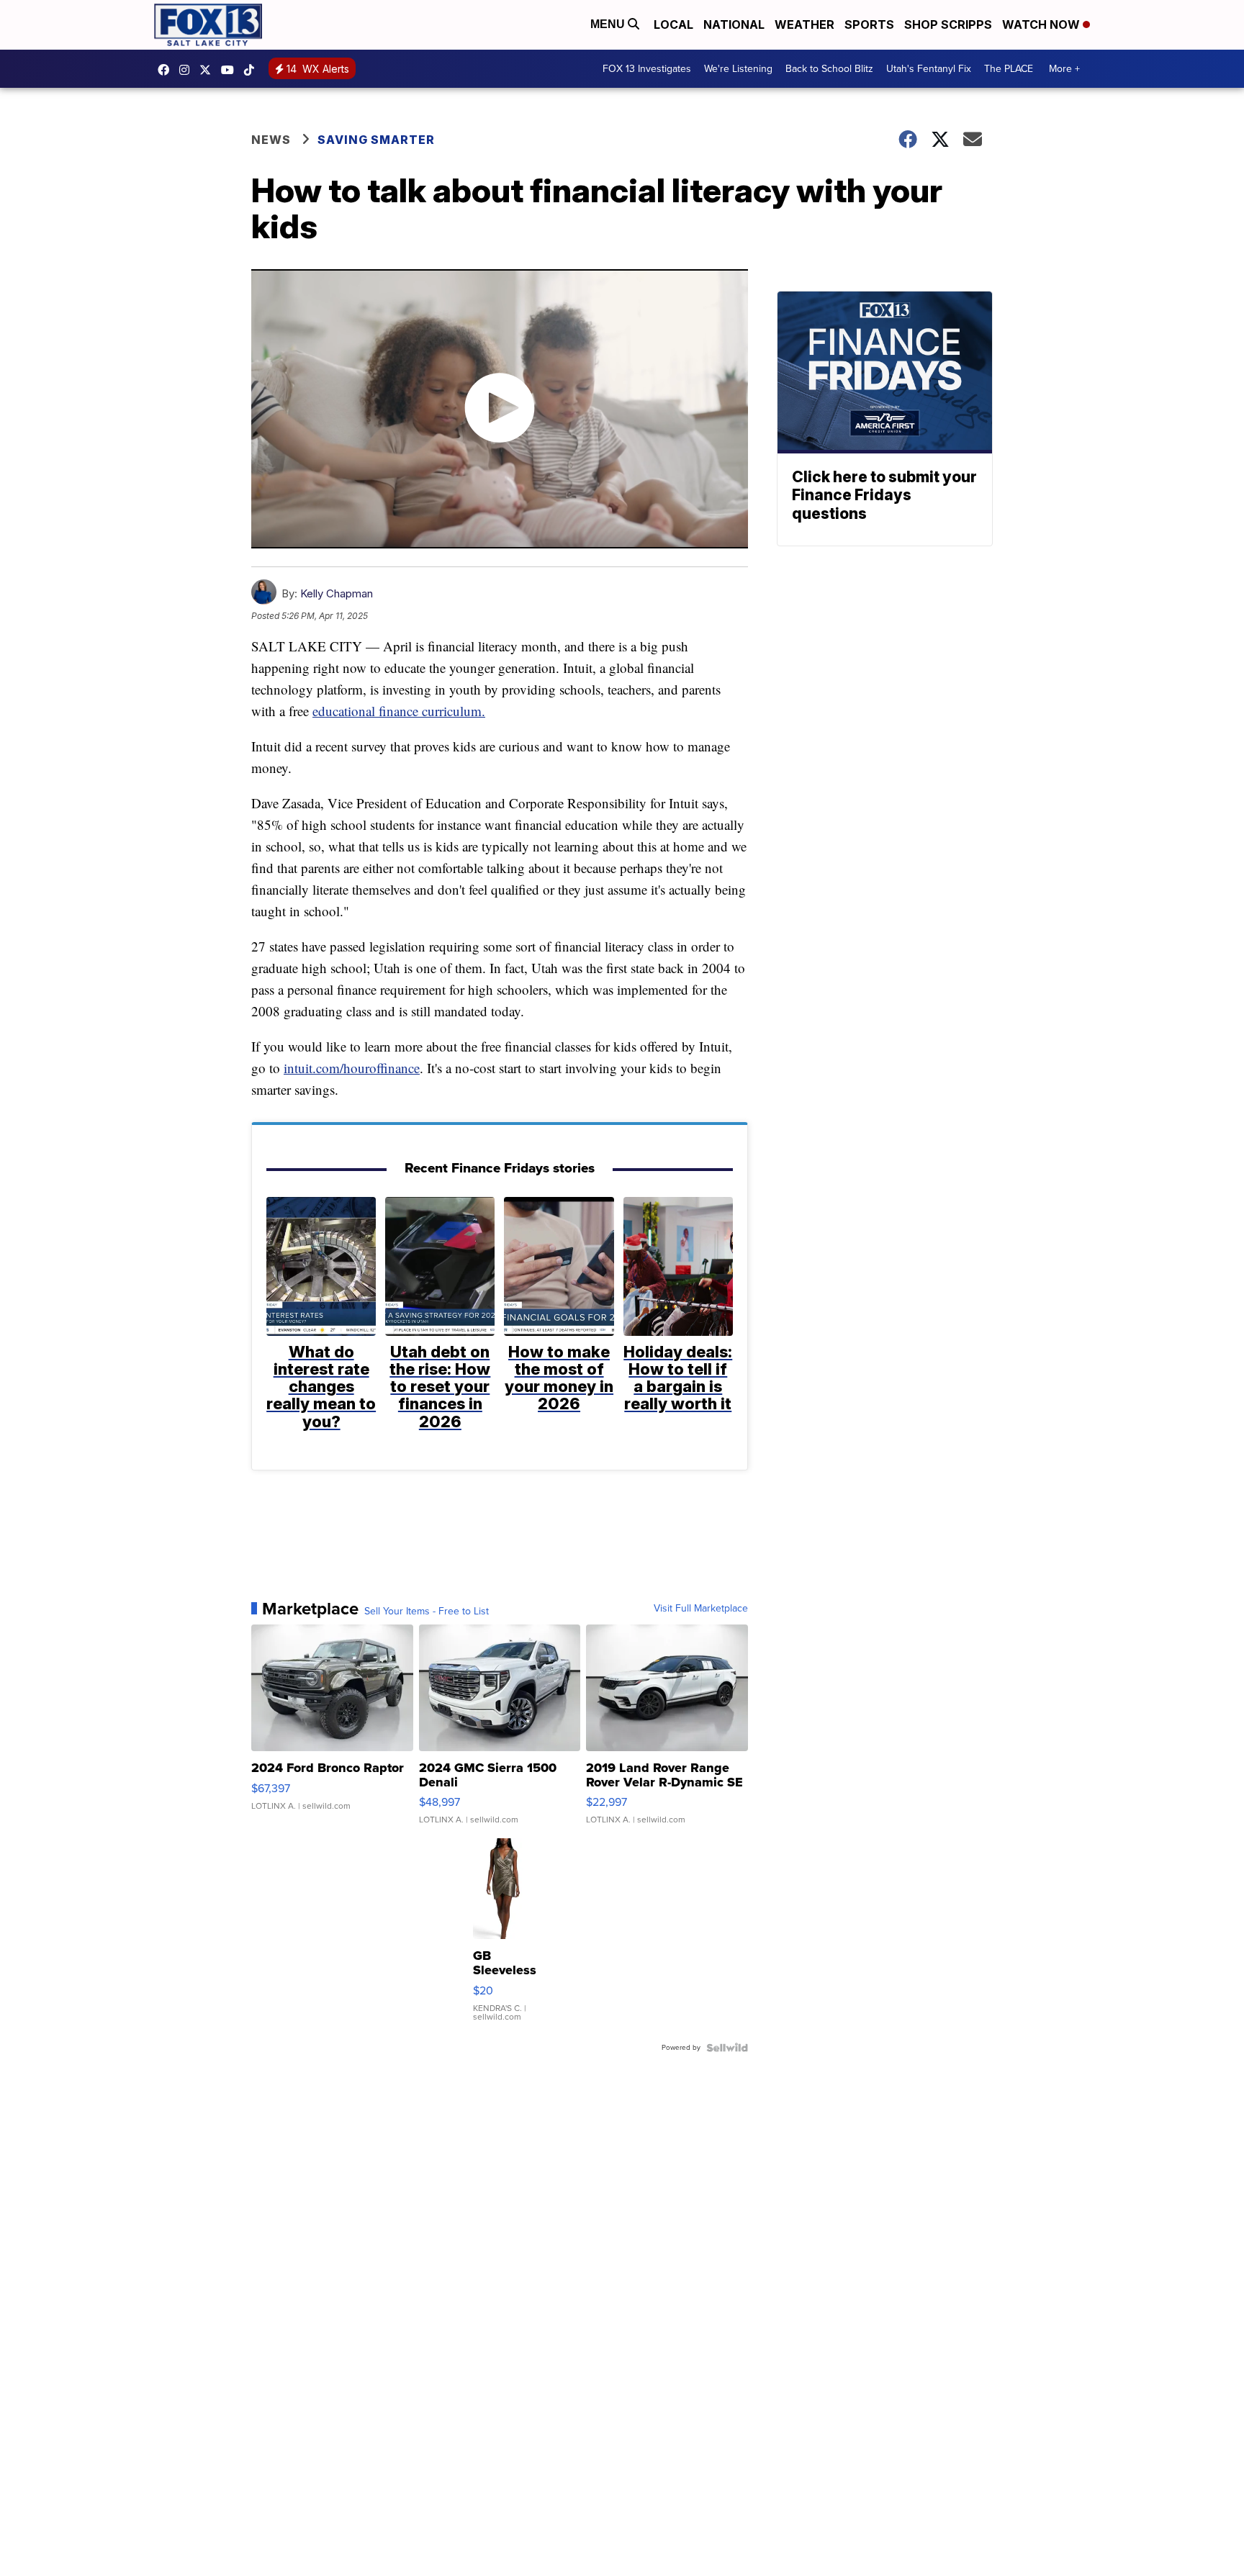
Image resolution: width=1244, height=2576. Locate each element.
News (271, 140)
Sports (869, 24)
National (734, 24)
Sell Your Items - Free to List (427, 1612)
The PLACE (1009, 69)
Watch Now (1042, 24)
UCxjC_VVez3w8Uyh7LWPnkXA (231, 70)
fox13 (209, 70)
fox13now (188, 70)
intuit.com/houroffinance (352, 1068)
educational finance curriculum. (399, 711)
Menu (609, 24)
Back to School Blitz (829, 69)
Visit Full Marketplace (701, 1609)
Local (673, 24)
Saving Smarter (376, 140)
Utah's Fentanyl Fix (929, 69)
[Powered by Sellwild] (727, 2048)
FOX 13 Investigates (647, 69)
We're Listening (738, 69)
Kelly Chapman (337, 593)
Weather (804, 24)
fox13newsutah (167, 70)
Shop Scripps (948, 24)
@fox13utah (253, 70)
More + (1064, 69)
